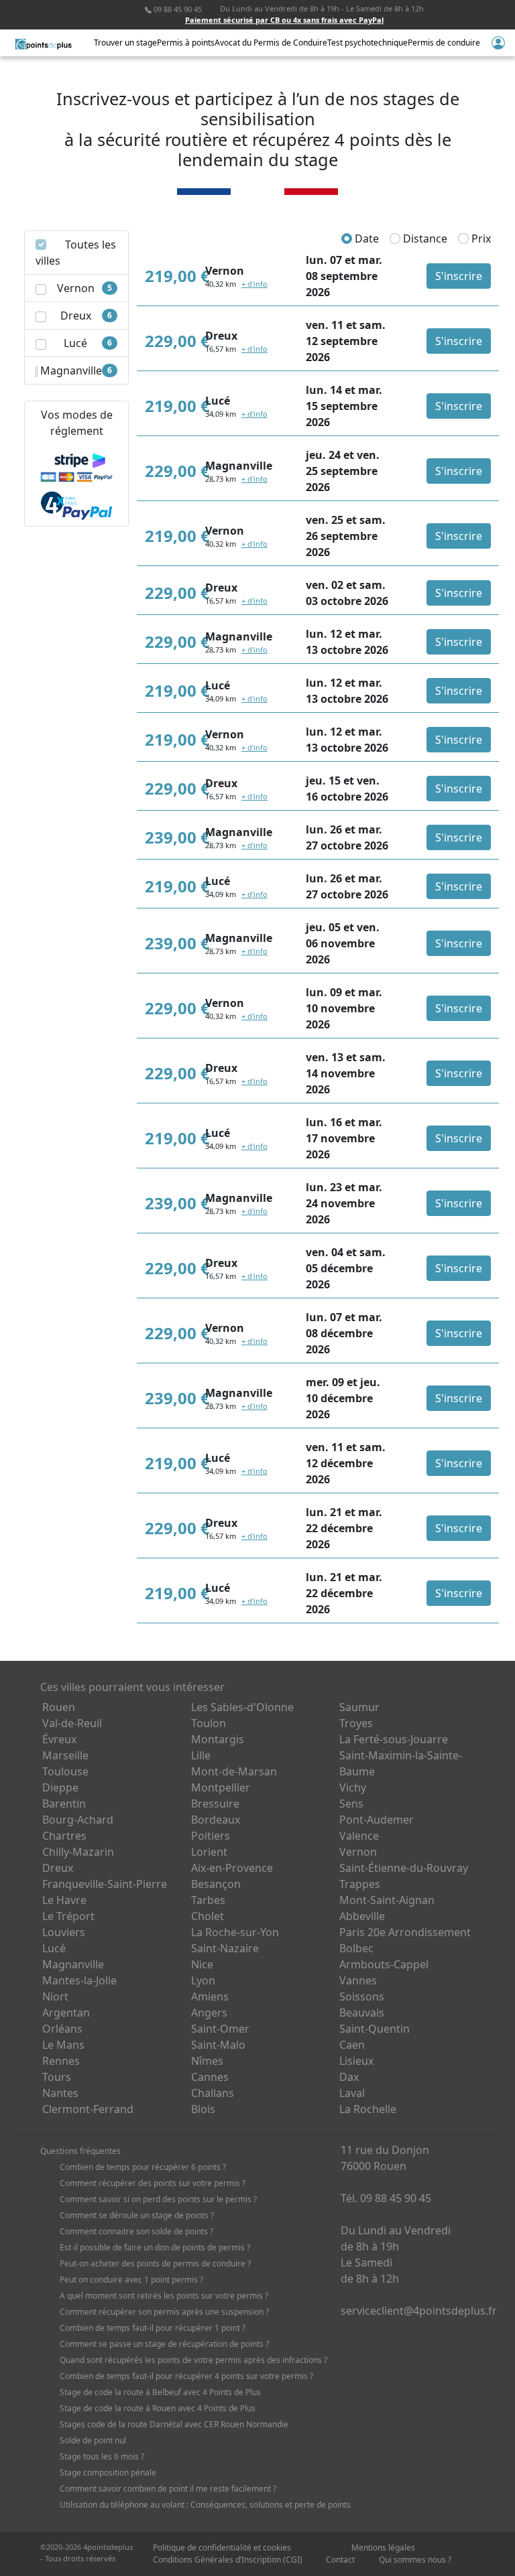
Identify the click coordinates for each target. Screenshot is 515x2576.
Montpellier (221, 1787)
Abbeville (362, 1916)
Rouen (59, 1707)
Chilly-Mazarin (78, 1852)
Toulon (209, 1723)
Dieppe (60, 1787)
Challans (213, 2093)
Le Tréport (68, 1916)
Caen (352, 2045)
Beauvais (362, 2013)
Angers (209, 2013)
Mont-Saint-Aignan (387, 1900)
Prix (480, 239)
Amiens (210, 1996)
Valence (359, 1836)
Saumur (359, 1707)
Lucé (54, 1948)
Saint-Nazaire (225, 1948)
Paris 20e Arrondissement (405, 1932)
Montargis (218, 1739)
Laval (352, 2093)
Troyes (356, 1723)
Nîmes (207, 2061)
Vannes (358, 1980)
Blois (203, 2109)
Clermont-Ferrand (88, 2109)
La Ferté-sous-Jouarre (394, 1739)
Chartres (64, 1836)
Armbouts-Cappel (384, 1964)
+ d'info (254, 284)
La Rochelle (368, 2109)
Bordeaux (216, 1820)
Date (365, 239)
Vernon (358, 1852)
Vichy (353, 1787)
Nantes (60, 2093)
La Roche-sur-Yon (235, 1932)
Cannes (210, 2077)
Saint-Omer (220, 2029)
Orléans (62, 2029)
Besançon (216, 1884)
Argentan (66, 2013)
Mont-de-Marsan (234, 1771)
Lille (201, 1755)
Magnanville (73, 1964)
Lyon (203, 1980)
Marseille (65, 1755)
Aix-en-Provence (232, 1868)
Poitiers (211, 1836)
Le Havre (64, 1900)
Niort (55, 1996)
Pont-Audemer (377, 1820)
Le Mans (63, 2045)
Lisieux (356, 2061)
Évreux (59, 1739)
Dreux (58, 1868)
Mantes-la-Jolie (79, 1980)
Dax (349, 2077)
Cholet (208, 1916)
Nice (202, 1964)
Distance (424, 239)
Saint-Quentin (375, 2029)
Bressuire (215, 1804)
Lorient (209, 1852)
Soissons (362, 1996)
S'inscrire (459, 276)
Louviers (64, 1932)
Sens (351, 1804)
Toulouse (65, 1771)
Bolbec (356, 1948)
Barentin (64, 1804)
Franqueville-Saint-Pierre (105, 1884)
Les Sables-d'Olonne (242, 1707)
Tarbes (208, 1900)
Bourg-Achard (78, 1820)
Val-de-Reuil (72, 1723)
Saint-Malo (218, 2045)
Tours (57, 2077)
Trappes (360, 1884)
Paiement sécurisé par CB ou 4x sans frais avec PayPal (284, 20)
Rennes (61, 2061)
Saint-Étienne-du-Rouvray (404, 1868)
